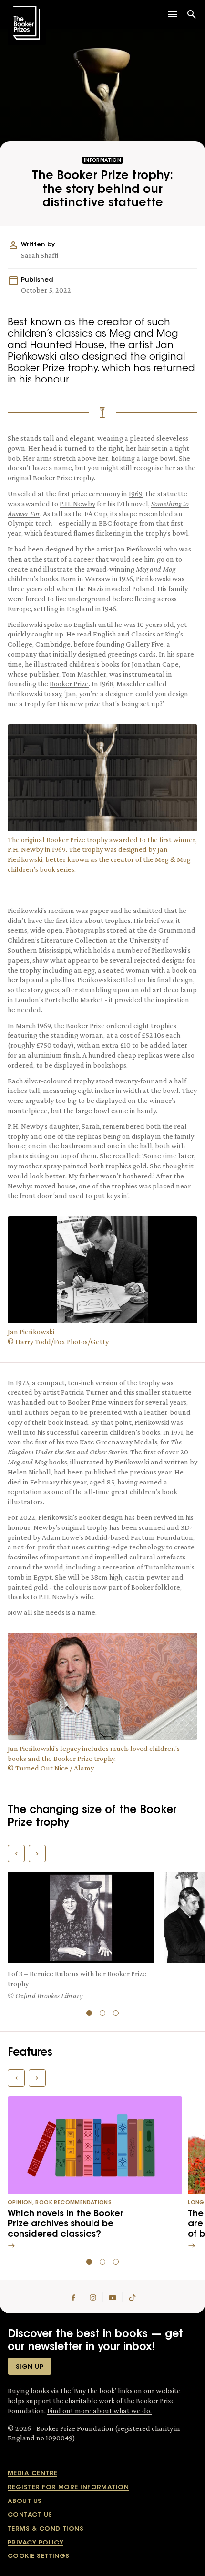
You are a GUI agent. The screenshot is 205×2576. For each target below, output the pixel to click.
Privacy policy (36, 2543)
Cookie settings (39, 2556)
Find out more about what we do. (99, 2411)
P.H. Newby (77, 504)
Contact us (30, 2515)
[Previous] (16, 1854)
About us (25, 2501)
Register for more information (68, 2487)
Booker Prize (69, 684)
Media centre (32, 2474)
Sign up (30, 2367)
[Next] (37, 1854)
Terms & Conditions (46, 2529)
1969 (136, 493)
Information (102, 161)
